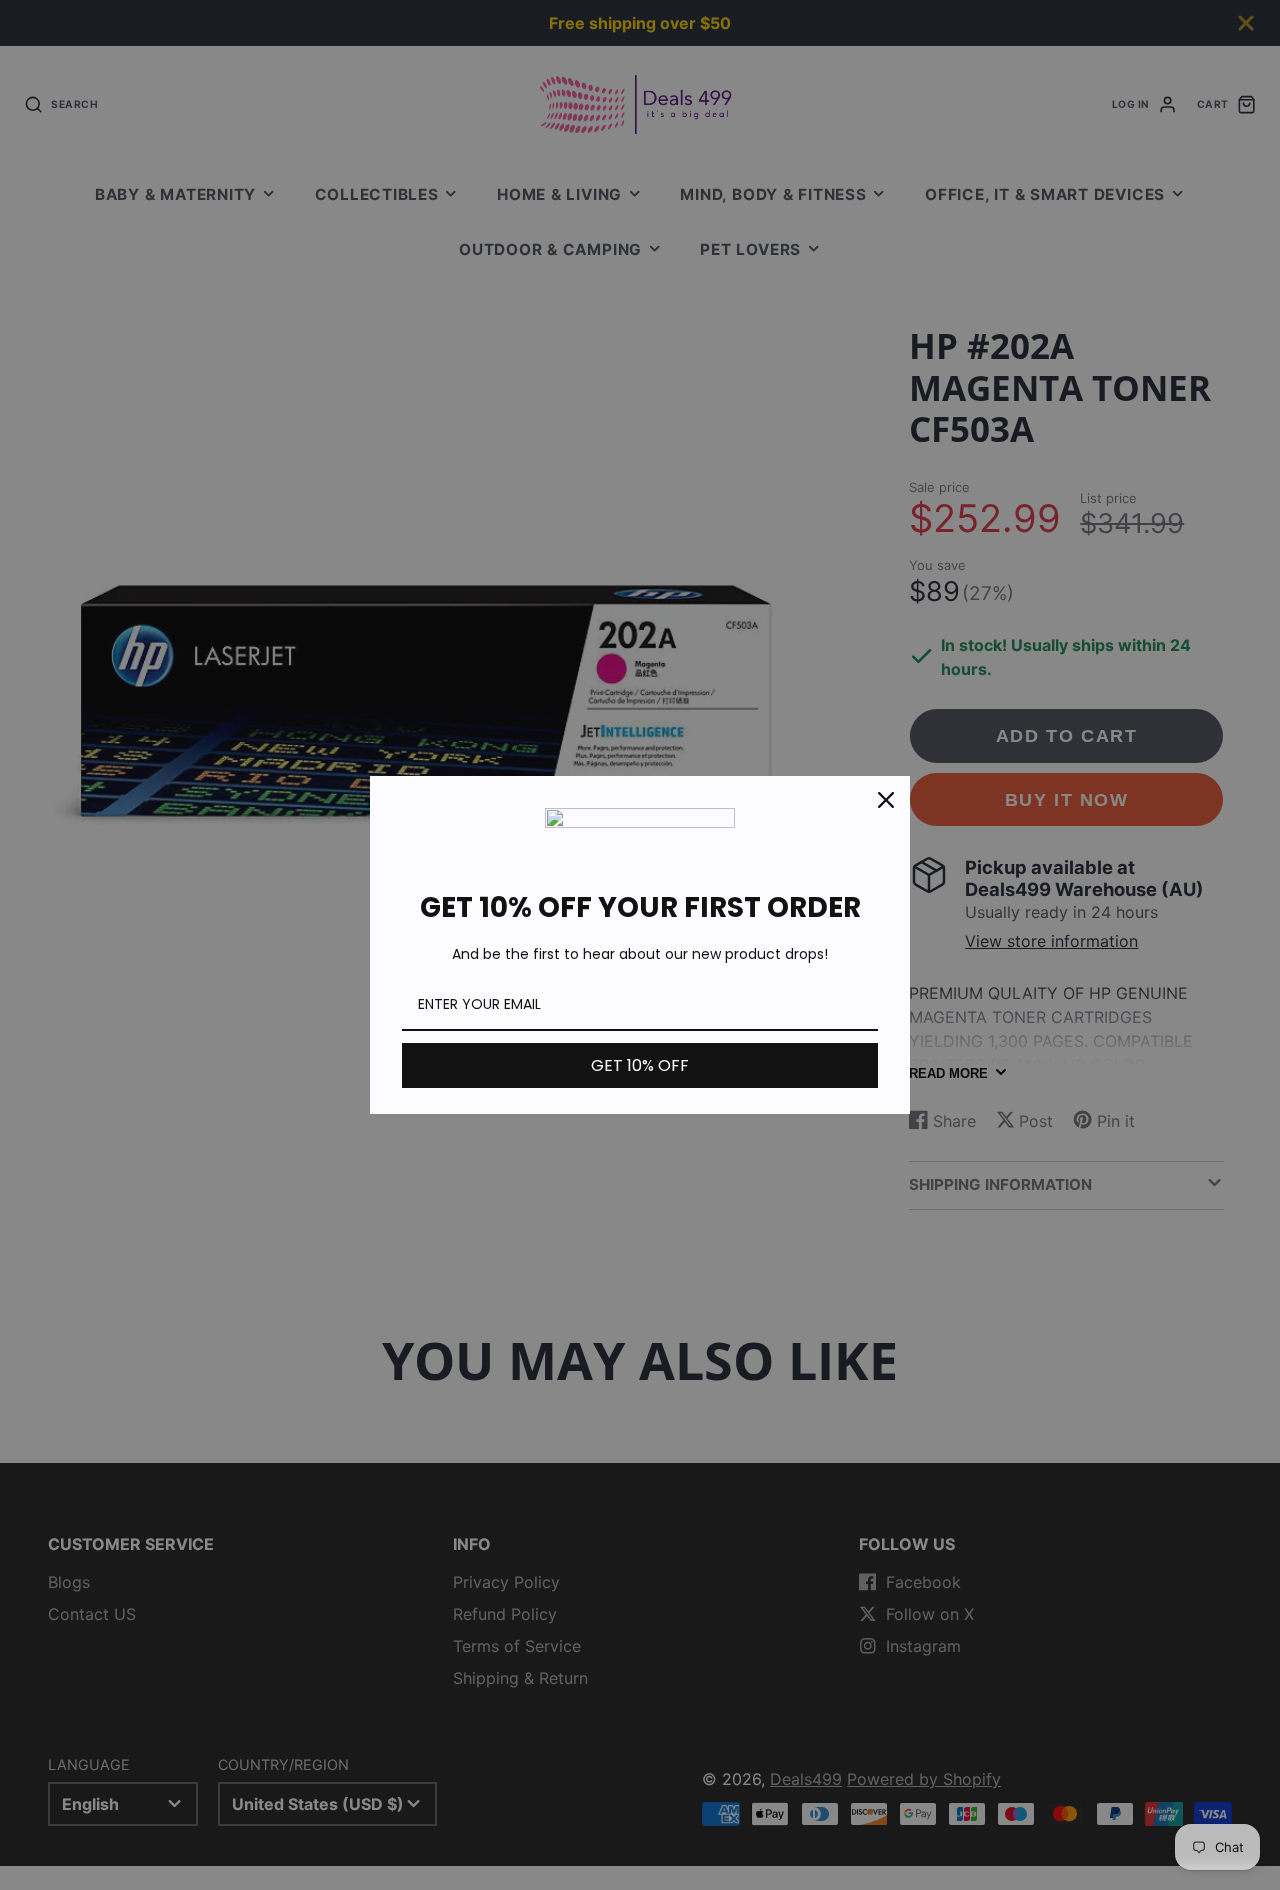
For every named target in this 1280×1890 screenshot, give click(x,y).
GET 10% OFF (640, 1065)
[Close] (886, 800)
